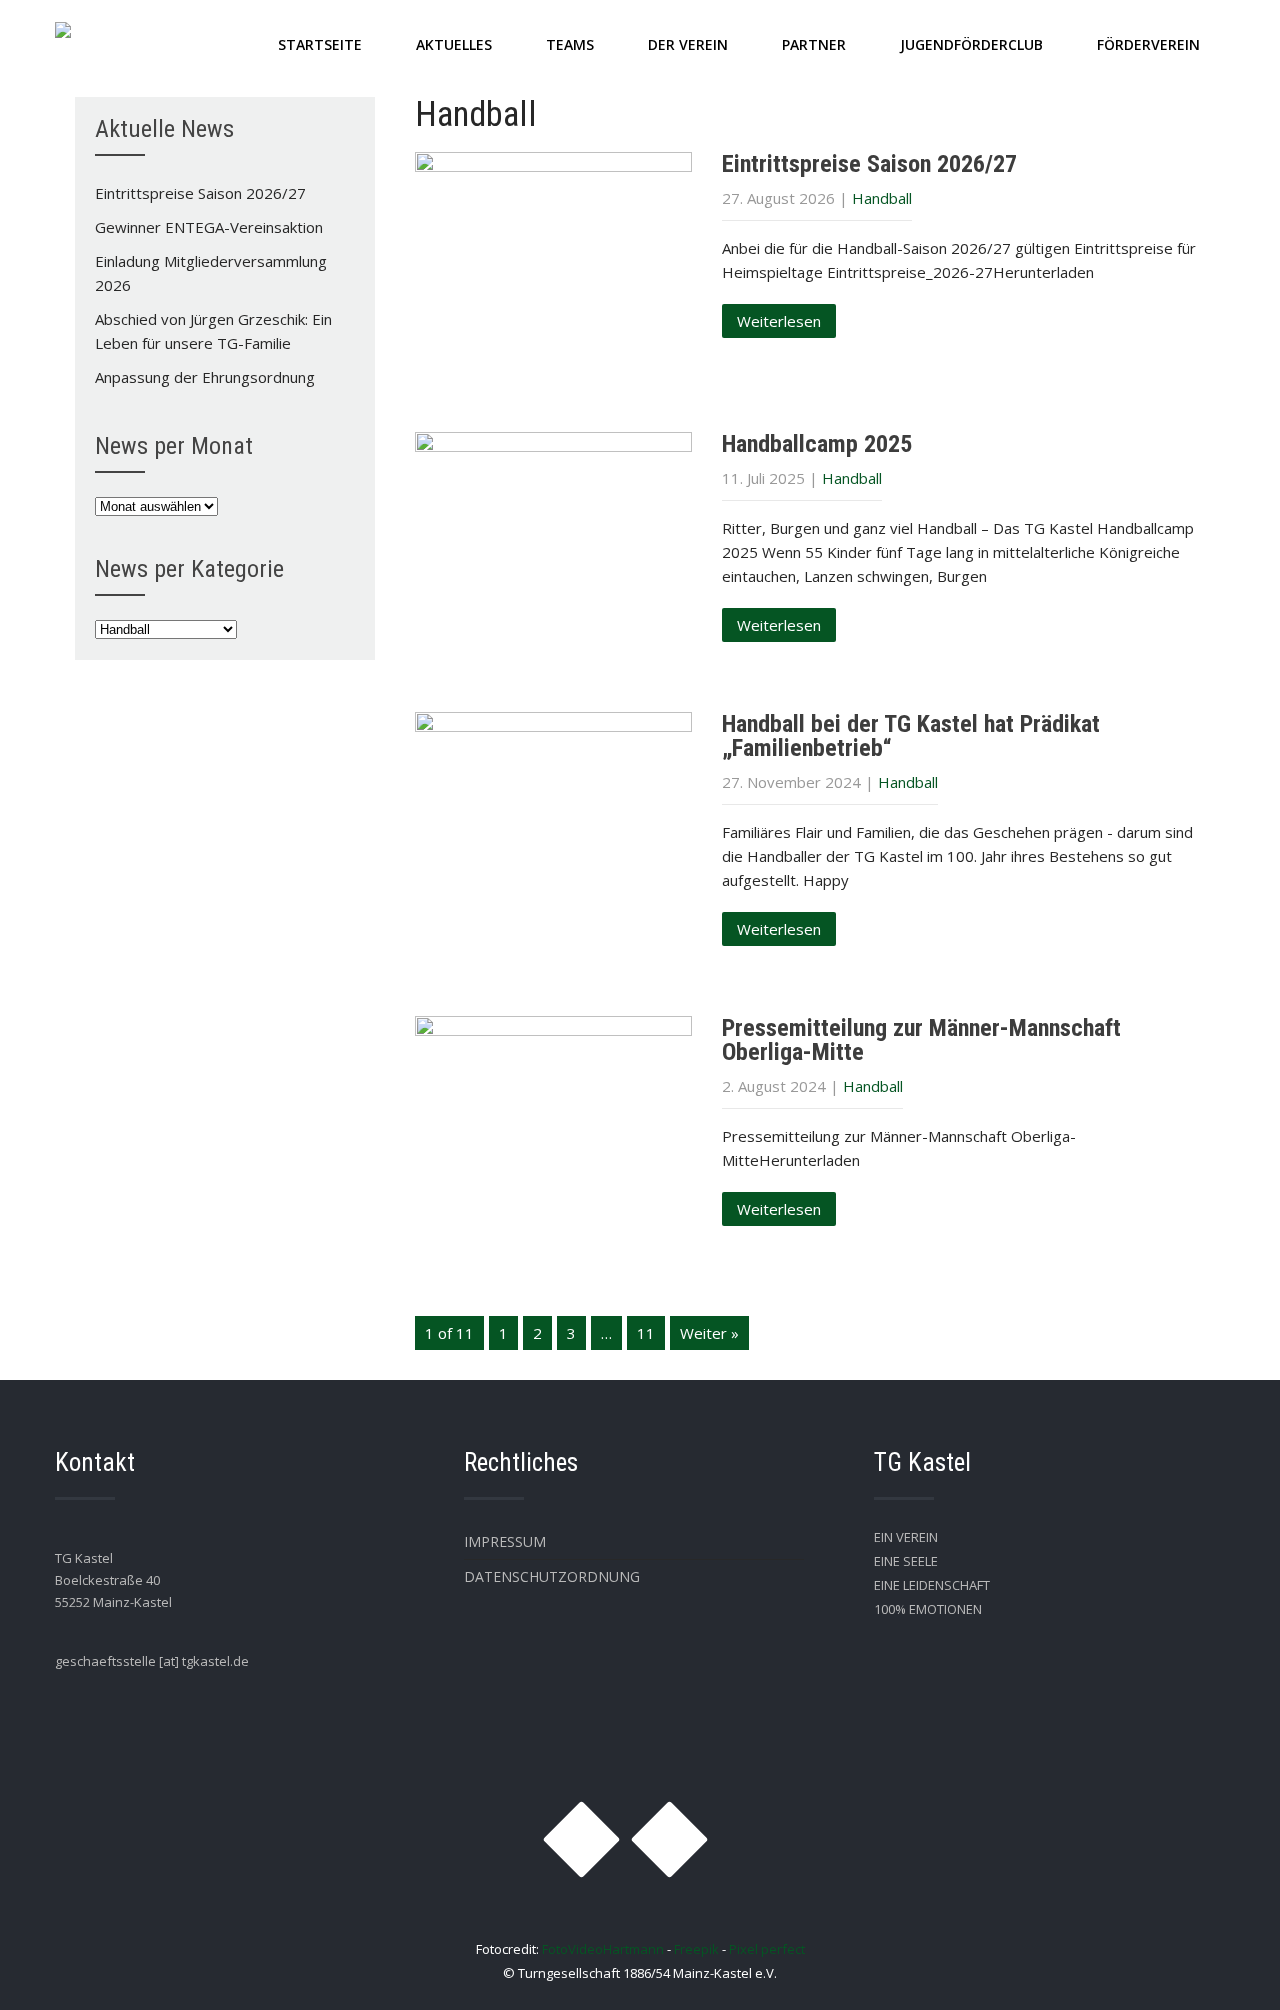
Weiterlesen (779, 321)
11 (646, 1333)
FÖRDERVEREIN (1148, 44)
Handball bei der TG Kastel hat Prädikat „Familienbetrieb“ (911, 736)
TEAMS (570, 44)
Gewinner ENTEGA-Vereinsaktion (209, 227)
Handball (882, 198)
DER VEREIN (688, 44)
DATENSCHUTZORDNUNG (552, 1576)
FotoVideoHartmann (603, 1949)
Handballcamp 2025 (817, 444)
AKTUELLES (454, 44)
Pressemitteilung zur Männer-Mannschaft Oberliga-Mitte (921, 1040)
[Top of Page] (1223, 1967)
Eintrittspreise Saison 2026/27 (869, 164)
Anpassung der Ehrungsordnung (205, 377)
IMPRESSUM (505, 1541)
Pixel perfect (767, 1949)
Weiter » (709, 1333)
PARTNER (814, 44)
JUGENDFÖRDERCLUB (971, 44)
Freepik (696, 1949)
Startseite (320, 44)
